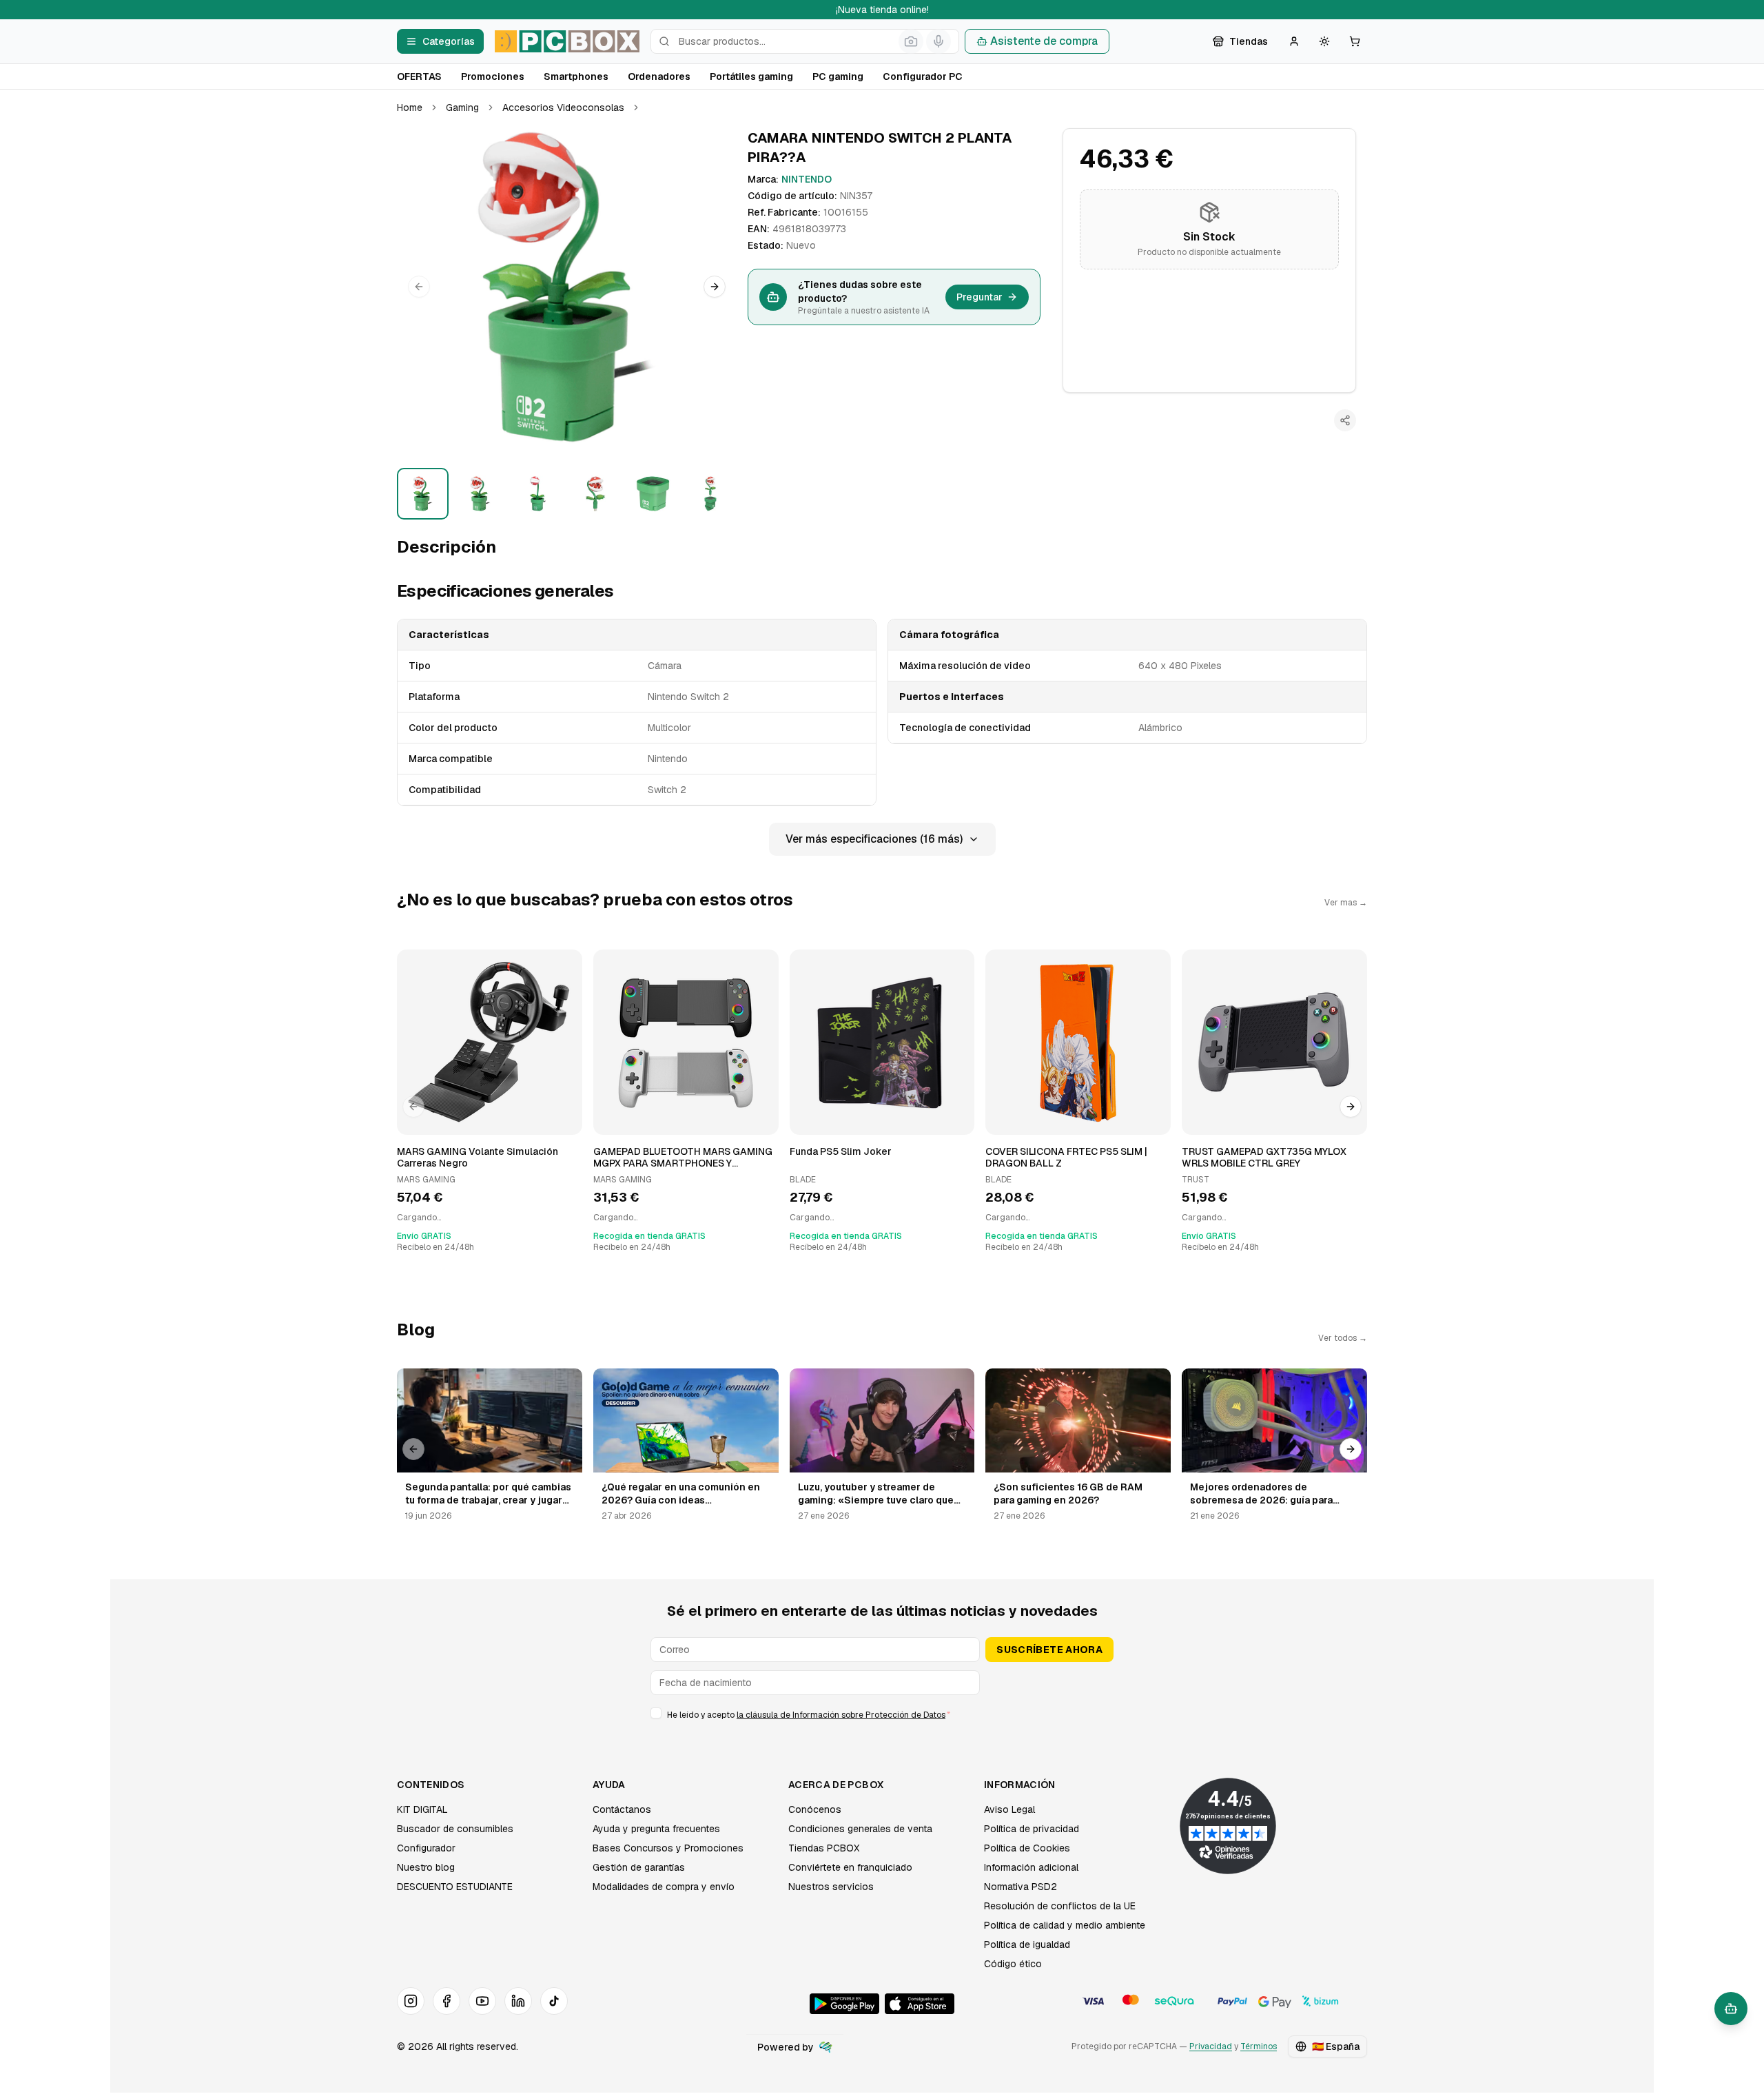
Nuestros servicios (831, 1887)
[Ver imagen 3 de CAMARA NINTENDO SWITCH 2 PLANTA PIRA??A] (538, 494)
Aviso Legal (1009, 1809)
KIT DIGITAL (422, 1809)
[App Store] (920, 2004)
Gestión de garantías (639, 1867)
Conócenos (815, 1809)
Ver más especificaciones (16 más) (874, 839)
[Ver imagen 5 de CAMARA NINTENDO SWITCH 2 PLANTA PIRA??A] (653, 494)
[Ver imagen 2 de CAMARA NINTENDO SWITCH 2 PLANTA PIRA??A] (480, 494)
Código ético (1013, 1964)
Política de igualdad (1027, 1944)
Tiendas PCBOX (824, 1848)
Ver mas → (1346, 903)
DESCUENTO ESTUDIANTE (455, 1887)
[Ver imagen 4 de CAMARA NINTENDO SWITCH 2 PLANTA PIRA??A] (595, 494)
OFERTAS (419, 76)
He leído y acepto (809, 1715)
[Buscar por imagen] (911, 41)
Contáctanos (622, 1809)
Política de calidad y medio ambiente (1065, 1925)
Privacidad (1211, 2046)
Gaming (462, 107)
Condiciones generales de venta (860, 1829)
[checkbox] (656, 1713)
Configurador (426, 1848)
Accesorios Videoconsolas (563, 107)
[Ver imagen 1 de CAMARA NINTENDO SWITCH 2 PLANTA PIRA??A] (423, 494)
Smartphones (576, 76)
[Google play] (844, 2004)
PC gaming (838, 76)
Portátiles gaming (751, 76)
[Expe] (825, 2047)
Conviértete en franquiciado (850, 1867)
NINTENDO (807, 179)
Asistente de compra (1044, 41)
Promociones (493, 76)
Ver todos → (1343, 1338)
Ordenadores (659, 76)
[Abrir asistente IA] (1731, 2009)
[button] (567, 287)
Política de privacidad (1032, 1829)
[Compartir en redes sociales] (1345, 420)
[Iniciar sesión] (1294, 41)
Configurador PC (923, 76)
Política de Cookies (1027, 1848)
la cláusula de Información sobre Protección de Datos (841, 1715)
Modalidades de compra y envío (664, 1887)
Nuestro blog (426, 1867)
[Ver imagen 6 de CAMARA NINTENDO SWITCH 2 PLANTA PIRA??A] (710, 494)
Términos (1259, 2046)
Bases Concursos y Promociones (668, 1848)
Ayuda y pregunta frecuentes (656, 1829)
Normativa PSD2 (1021, 1887)
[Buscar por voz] (939, 41)
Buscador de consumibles (455, 1829)
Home (410, 107)
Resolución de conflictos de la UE (1060, 1906)
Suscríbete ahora (1049, 1650)
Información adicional (1031, 1867)
